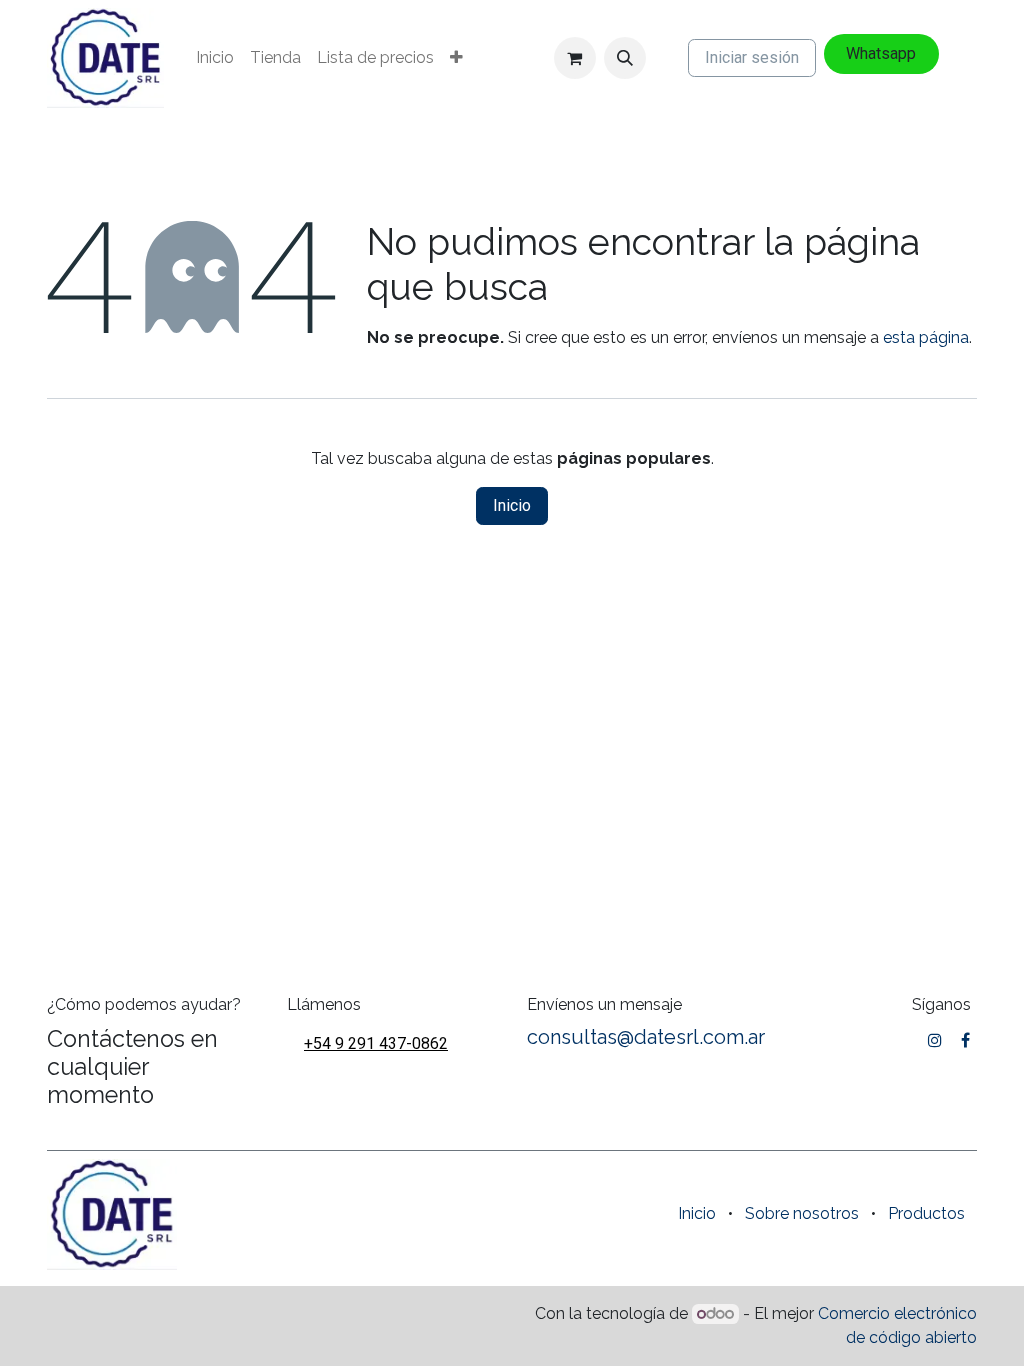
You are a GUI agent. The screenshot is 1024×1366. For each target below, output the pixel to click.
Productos (926, 1213)
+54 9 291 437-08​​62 (376, 1043)
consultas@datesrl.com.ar (646, 1037)
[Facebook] (965, 1040)
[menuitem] (215, 58)
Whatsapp (881, 53)
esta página (926, 337)
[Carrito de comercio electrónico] (575, 58)
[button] (625, 58)
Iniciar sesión (752, 57)
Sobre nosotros (802, 1213)
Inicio (512, 505)
